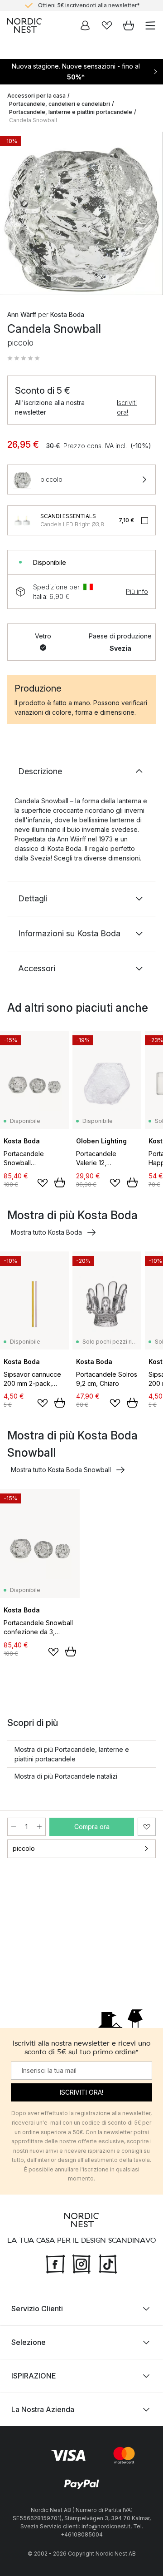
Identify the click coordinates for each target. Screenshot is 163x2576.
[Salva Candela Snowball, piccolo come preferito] (147, 1827)
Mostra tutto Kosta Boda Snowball (61, 1470)
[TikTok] (108, 2263)
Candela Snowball (33, 120)
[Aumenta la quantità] (39, 1827)
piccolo (24, 1848)
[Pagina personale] (85, 25)
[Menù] (150, 25)
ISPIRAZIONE (34, 2376)
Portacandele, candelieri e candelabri (60, 104)
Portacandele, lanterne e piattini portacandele (71, 112)
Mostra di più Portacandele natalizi (66, 1776)
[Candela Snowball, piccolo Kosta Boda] (81, 213)
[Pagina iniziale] (24, 25)
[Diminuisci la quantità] (14, 1827)
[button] (24, 358)
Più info (137, 591)
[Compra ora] (60, 1182)
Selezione (29, 2342)
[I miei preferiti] (107, 25)
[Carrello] (129, 25)
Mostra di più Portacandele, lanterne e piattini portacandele (72, 1754)
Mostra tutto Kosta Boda (46, 1232)
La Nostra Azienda (43, 2409)
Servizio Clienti (37, 2309)
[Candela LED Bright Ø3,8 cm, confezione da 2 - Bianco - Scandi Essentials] (22, 520)
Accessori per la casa (36, 96)
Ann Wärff (22, 314)
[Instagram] (81, 2263)
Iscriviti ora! (127, 407)
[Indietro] (16, 215)
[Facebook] (55, 2263)
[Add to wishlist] (43, 1183)
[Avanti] (147, 215)
